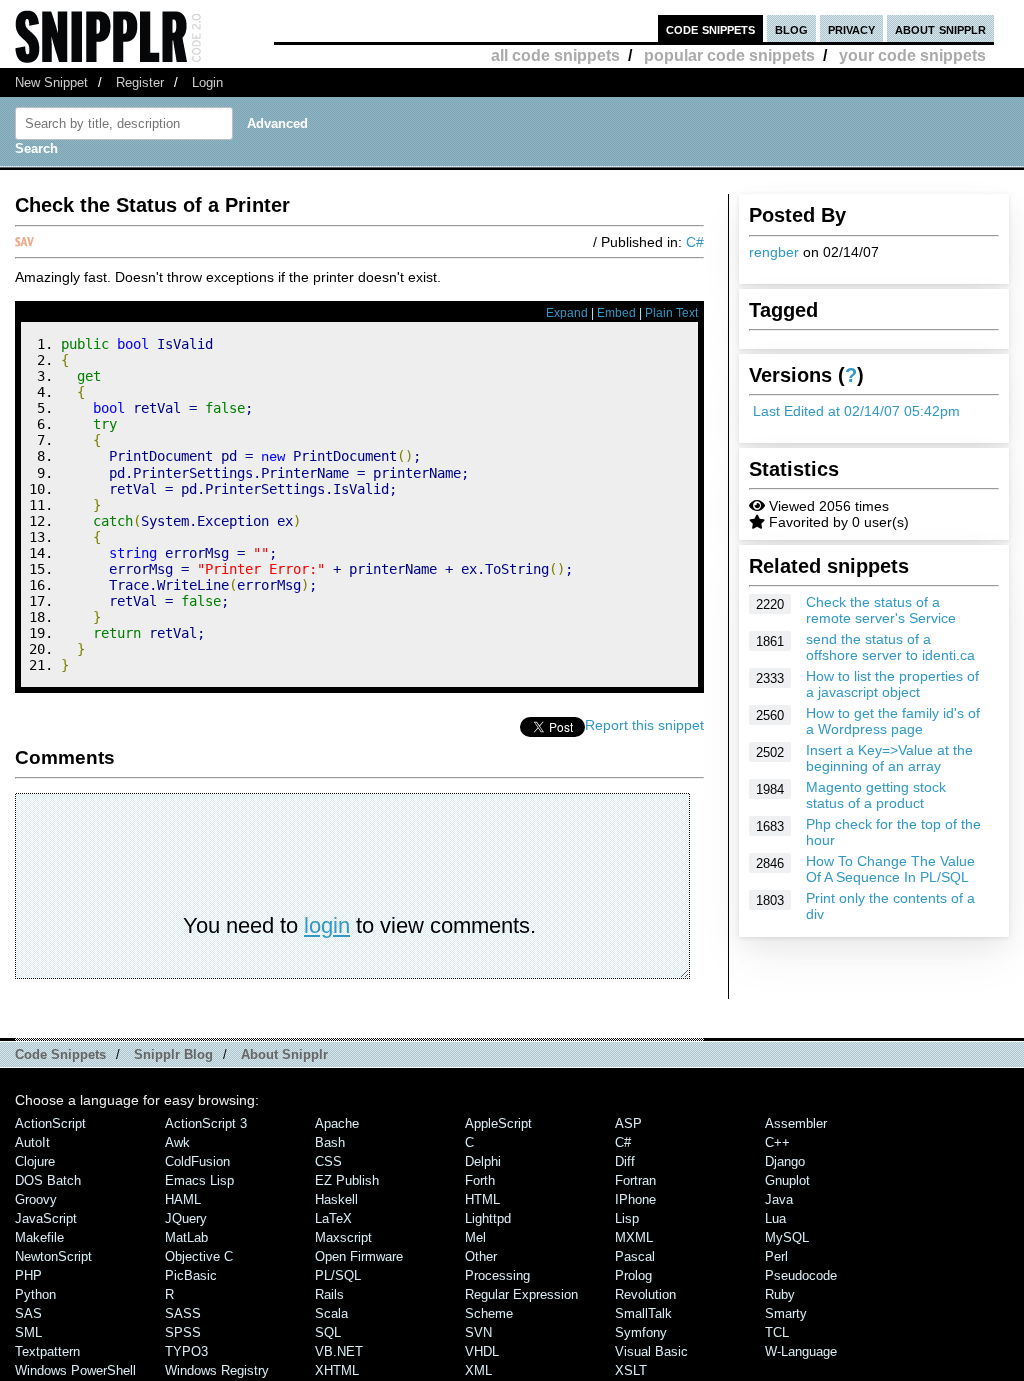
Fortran (635, 1180)
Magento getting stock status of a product (876, 795)
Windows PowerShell (75, 1370)
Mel (475, 1237)
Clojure (35, 1161)
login (327, 925)
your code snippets (912, 55)
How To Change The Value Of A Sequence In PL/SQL (890, 869)
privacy (851, 28)
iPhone (635, 1199)
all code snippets (555, 55)
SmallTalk (643, 1313)
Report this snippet (644, 725)
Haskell (336, 1199)
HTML (482, 1199)
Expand (567, 313)
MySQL (787, 1237)
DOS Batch (48, 1180)
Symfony (641, 1332)
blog (791, 28)
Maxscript (343, 1237)
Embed (616, 313)
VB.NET (339, 1351)
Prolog (633, 1275)
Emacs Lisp (199, 1180)
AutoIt (32, 1142)
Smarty (786, 1313)
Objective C (199, 1256)
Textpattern (47, 1351)
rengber (774, 252)
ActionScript (50, 1123)
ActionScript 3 (206, 1123)
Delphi (483, 1161)
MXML (634, 1237)
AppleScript (498, 1123)
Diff (625, 1161)
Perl (776, 1256)
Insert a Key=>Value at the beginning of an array (889, 758)
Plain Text (671, 313)
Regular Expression (521, 1294)
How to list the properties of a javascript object (892, 684)
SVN (478, 1332)
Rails (329, 1294)
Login (207, 82)
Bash (330, 1142)
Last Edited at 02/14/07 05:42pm (856, 411)
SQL (328, 1332)
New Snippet (51, 82)
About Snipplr (284, 1054)
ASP (628, 1123)
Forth (480, 1180)
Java (779, 1199)
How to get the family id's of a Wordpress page (893, 721)
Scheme (489, 1313)
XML (478, 1370)
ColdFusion (197, 1161)
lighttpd (488, 1218)
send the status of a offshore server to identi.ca (890, 647)
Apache (337, 1123)
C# (695, 242)
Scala (331, 1313)
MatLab (186, 1237)
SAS (28, 1313)
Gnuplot (787, 1180)
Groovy (36, 1199)
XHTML (337, 1370)
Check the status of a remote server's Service (881, 610)
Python (35, 1294)
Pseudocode (801, 1275)
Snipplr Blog (173, 1054)
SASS (183, 1313)
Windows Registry (217, 1370)
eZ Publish (347, 1180)
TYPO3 (186, 1351)
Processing (497, 1275)
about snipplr (940, 28)
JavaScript (46, 1218)
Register (140, 82)
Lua (775, 1218)
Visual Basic (651, 1351)
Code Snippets (60, 1054)
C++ (777, 1142)
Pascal (635, 1256)
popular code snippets (729, 55)
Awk (177, 1142)
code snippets (710, 28)
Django (785, 1161)
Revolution (645, 1294)
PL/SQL (338, 1275)
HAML (183, 1199)
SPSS (183, 1332)
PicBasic (191, 1275)
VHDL (482, 1351)
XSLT (631, 1370)
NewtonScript (53, 1256)
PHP (28, 1275)
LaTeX (333, 1218)
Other (481, 1256)
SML (28, 1332)
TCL (777, 1332)
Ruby (780, 1294)
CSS (328, 1161)
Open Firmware (359, 1256)
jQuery (186, 1218)
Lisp (627, 1218)
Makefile (39, 1237)
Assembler (796, 1123)
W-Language (801, 1351)
